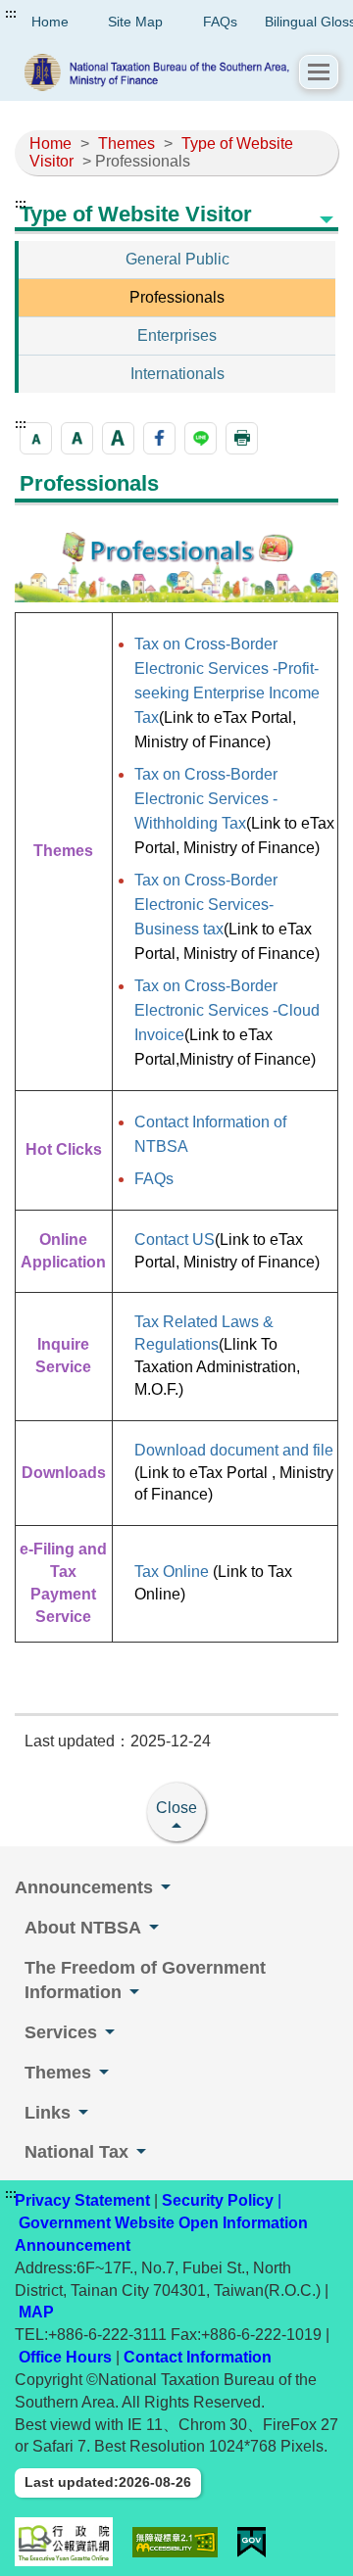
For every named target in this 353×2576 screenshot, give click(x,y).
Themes (126, 143)
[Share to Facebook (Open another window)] (159, 438)
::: (11, 14)
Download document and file (234, 1450)
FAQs (220, 22)
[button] (319, 72)
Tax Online (174, 1572)
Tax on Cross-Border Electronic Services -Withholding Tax (206, 799)
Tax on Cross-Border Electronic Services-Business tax (206, 905)
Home (50, 143)
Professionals (177, 297)
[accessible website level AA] (175, 2542)
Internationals (177, 374)
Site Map (135, 22)
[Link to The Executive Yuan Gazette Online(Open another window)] (64, 2542)
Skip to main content (74, 14)
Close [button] (176, 1808)
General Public (177, 259)
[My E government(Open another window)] (252, 2542)
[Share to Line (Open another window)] (201, 438)
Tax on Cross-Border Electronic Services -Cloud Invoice (227, 1010)
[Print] (242, 438)
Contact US (175, 1240)
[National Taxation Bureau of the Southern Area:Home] (157, 72)
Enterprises (177, 335)
